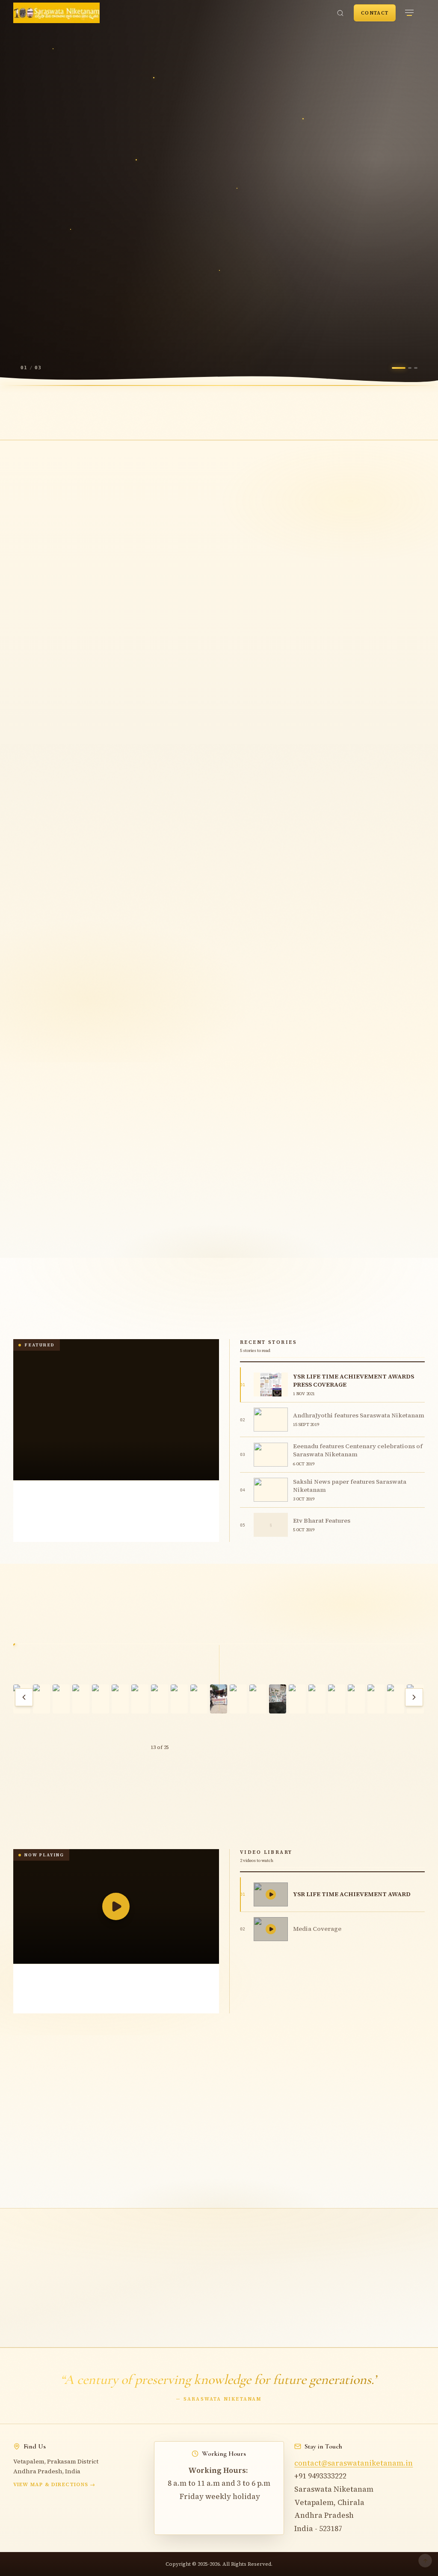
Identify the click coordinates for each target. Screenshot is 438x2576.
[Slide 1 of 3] (399, 368)
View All (386, 1141)
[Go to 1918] (224, 971)
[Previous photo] (24, 1697)
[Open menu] (409, 13)
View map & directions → (55, 2484)
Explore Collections (81, 320)
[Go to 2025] (291, 971)
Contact (375, 13)
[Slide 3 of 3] (416, 368)
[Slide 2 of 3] (410, 368)
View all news (390, 1331)
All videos (396, 1841)
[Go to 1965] (257, 971)
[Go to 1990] (274, 971)
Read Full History (214, 1043)
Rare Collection (52, 673)
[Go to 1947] (241, 971)
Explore (34, 1231)
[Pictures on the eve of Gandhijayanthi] (41, 1699)
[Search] (340, 13)
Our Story (50, 649)
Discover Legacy (50, 346)
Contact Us (263, 2328)
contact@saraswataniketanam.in (354, 2463)
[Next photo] (414, 1697)
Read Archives (188, 320)
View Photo (223, 1736)
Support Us (184, 2328)
